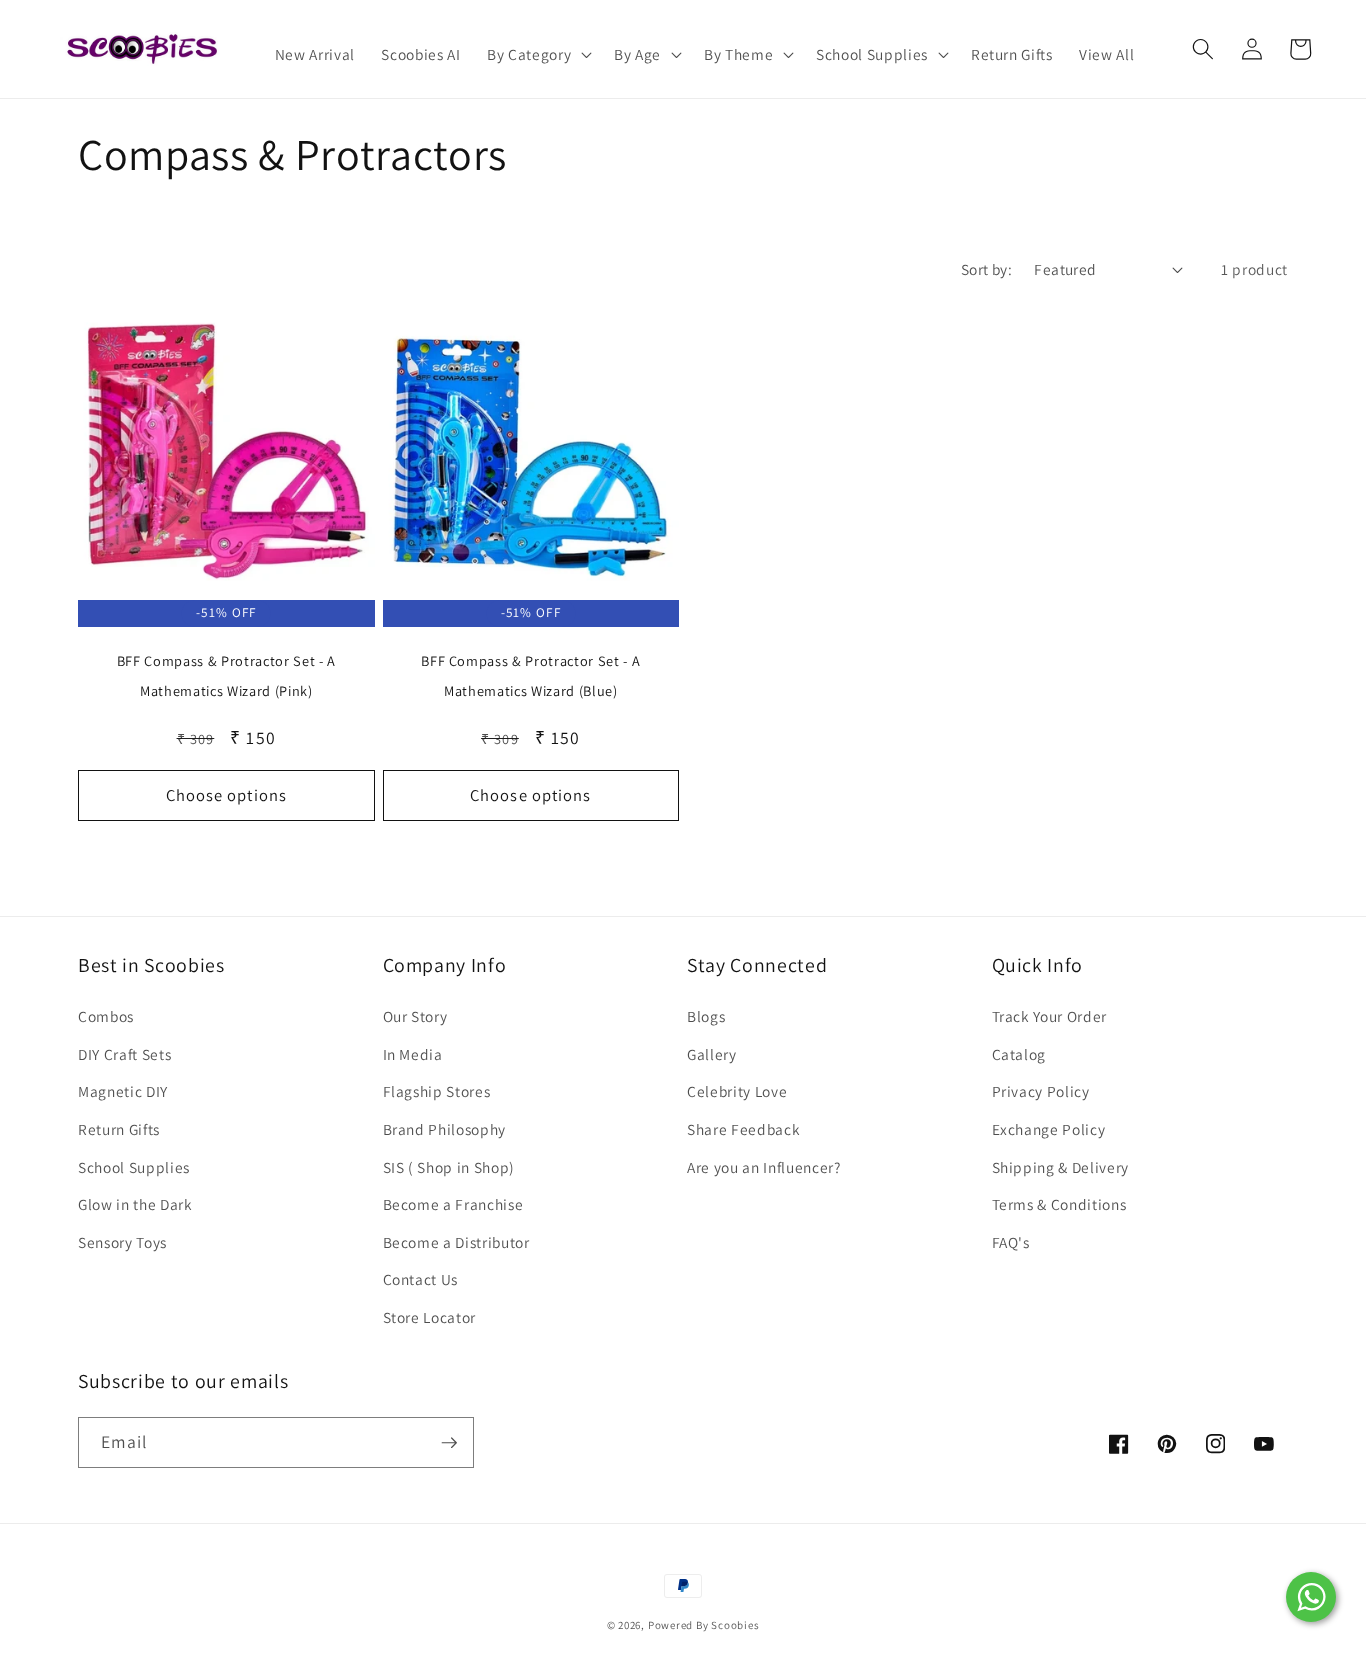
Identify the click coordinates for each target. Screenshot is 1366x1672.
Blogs (706, 1016)
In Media (413, 1054)
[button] (537, 55)
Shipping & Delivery (1061, 1167)
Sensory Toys (122, 1242)
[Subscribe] (449, 1443)
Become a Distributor (456, 1242)
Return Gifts (119, 1129)
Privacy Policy (1041, 1091)
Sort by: (987, 269)
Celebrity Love (737, 1091)
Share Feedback (743, 1129)
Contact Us (421, 1279)
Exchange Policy (1049, 1129)
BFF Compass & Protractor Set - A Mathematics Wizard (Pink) (226, 675)
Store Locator (430, 1317)
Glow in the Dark (135, 1204)
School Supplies (134, 1167)
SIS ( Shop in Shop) (449, 1167)
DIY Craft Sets (124, 1054)
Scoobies (735, 1625)
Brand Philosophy (445, 1129)
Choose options (226, 795)
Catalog (1019, 1054)
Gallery (712, 1054)
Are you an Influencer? (764, 1167)
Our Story (415, 1016)
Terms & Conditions (1059, 1204)
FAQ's (1011, 1242)
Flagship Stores (437, 1091)
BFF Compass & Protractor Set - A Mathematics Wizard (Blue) (530, 675)
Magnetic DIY (123, 1091)
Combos (106, 1016)
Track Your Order (1050, 1016)
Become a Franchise (453, 1204)
